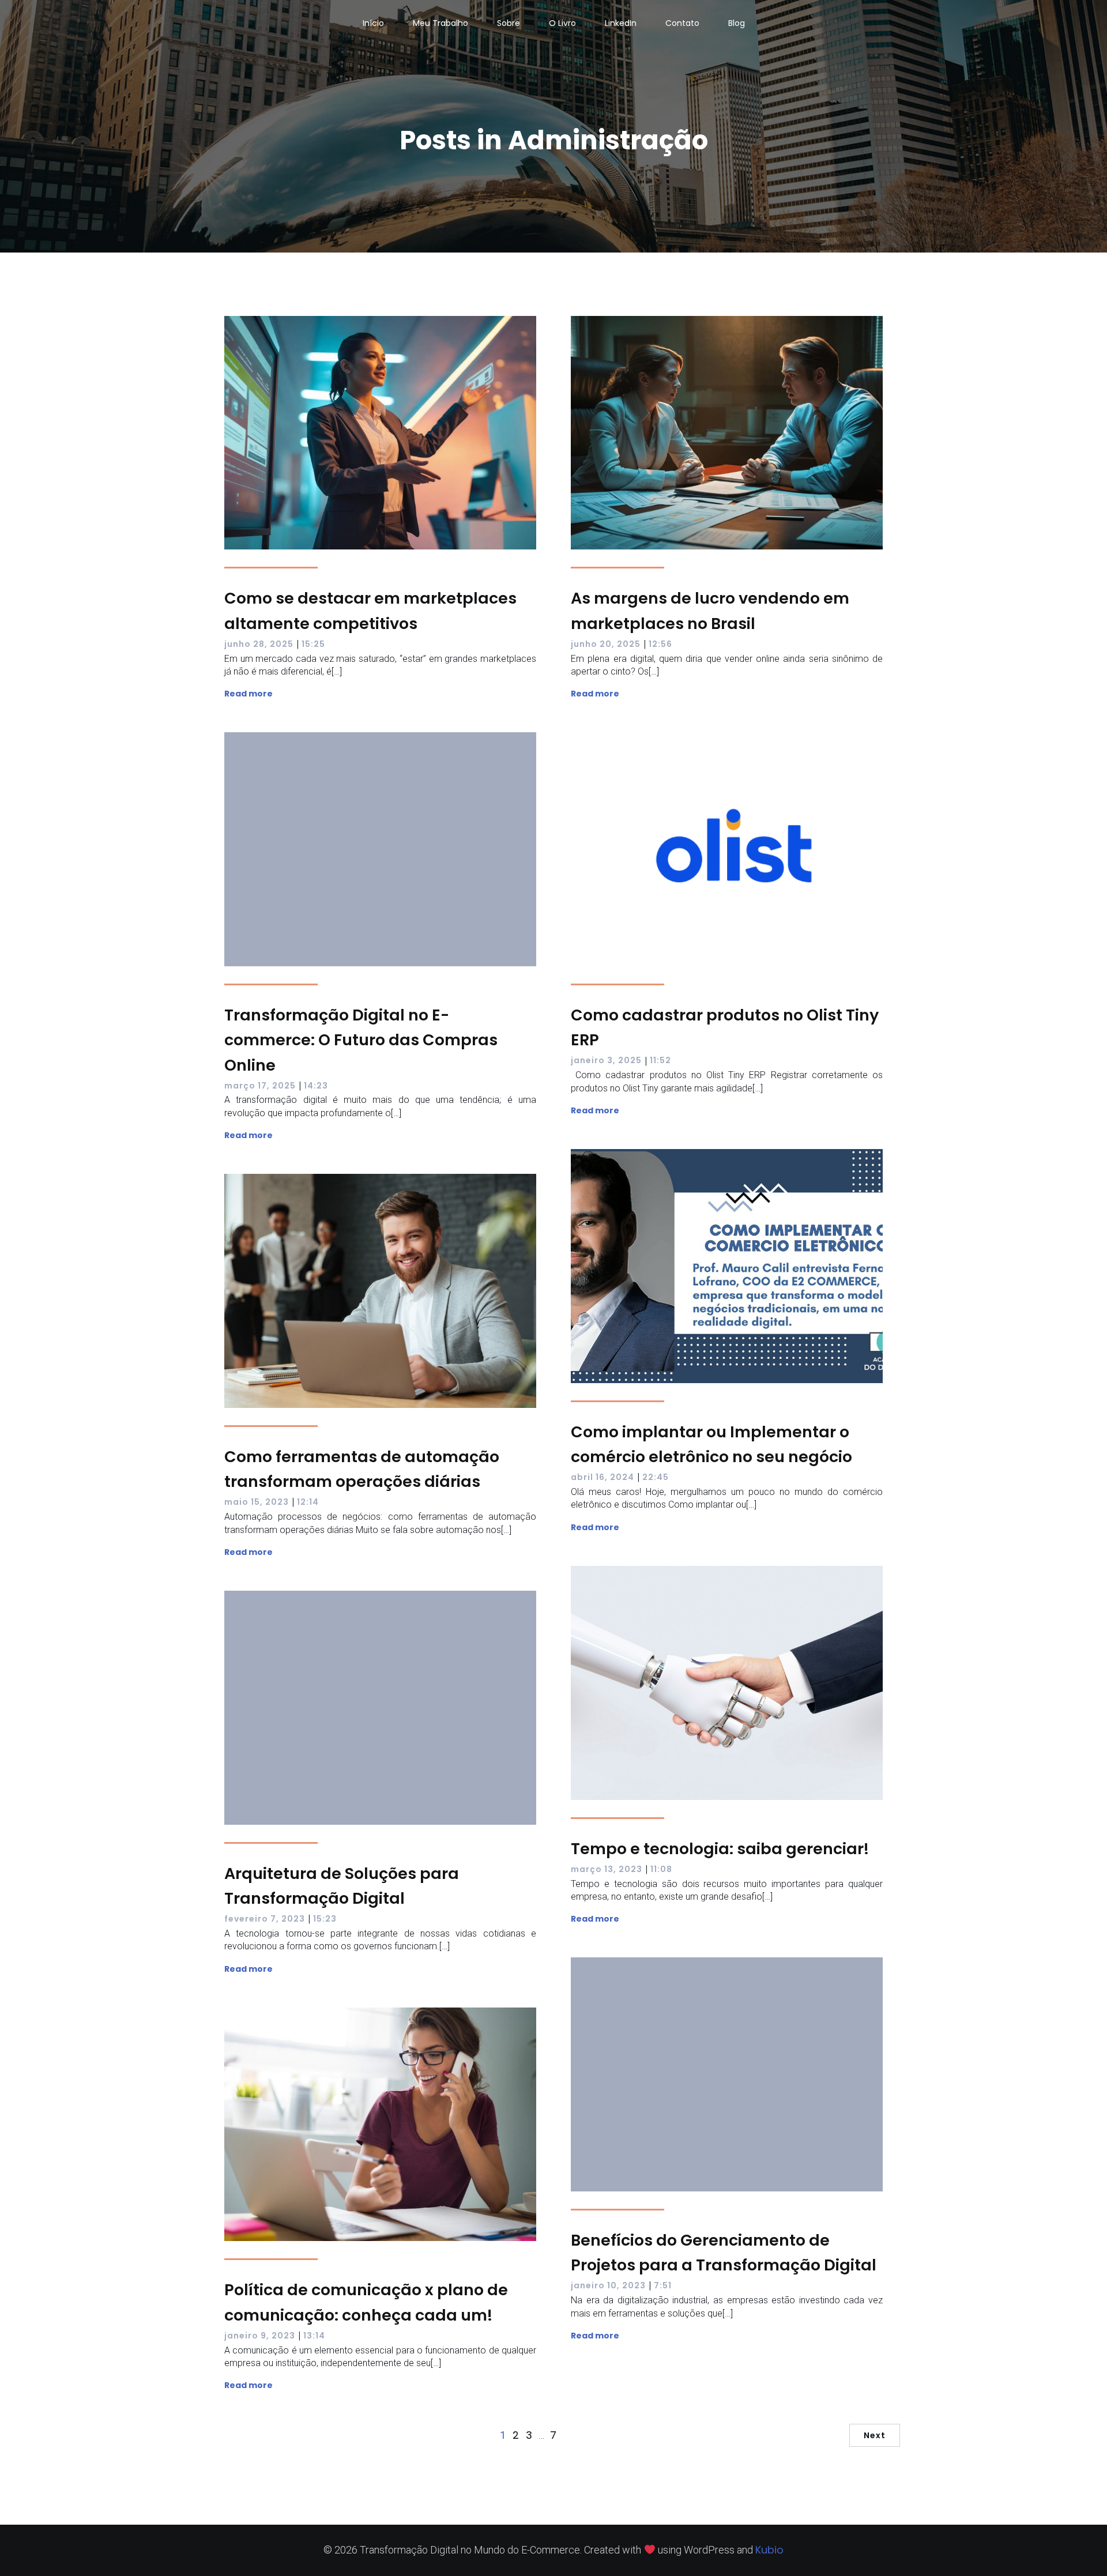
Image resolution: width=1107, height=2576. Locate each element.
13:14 (314, 2336)
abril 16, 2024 (603, 1477)
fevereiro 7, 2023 (265, 1919)
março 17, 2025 (260, 1086)
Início (373, 23)
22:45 (656, 1477)
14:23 (316, 1086)
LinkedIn (621, 23)
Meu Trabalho (440, 23)
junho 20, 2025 (606, 644)
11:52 (660, 1060)
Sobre (509, 23)
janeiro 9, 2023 (260, 2336)
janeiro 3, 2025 (606, 1060)
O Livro (562, 23)
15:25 (313, 644)
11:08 (661, 1869)
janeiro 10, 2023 (608, 2285)
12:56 (660, 644)
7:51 (663, 2285)
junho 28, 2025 (259, 644)
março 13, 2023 (607, 1869)
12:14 (308, 1502)
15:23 (325, 1919)
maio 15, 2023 (257, 1502)
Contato (682, 23)
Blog (737, 23)
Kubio (769, 2550)
